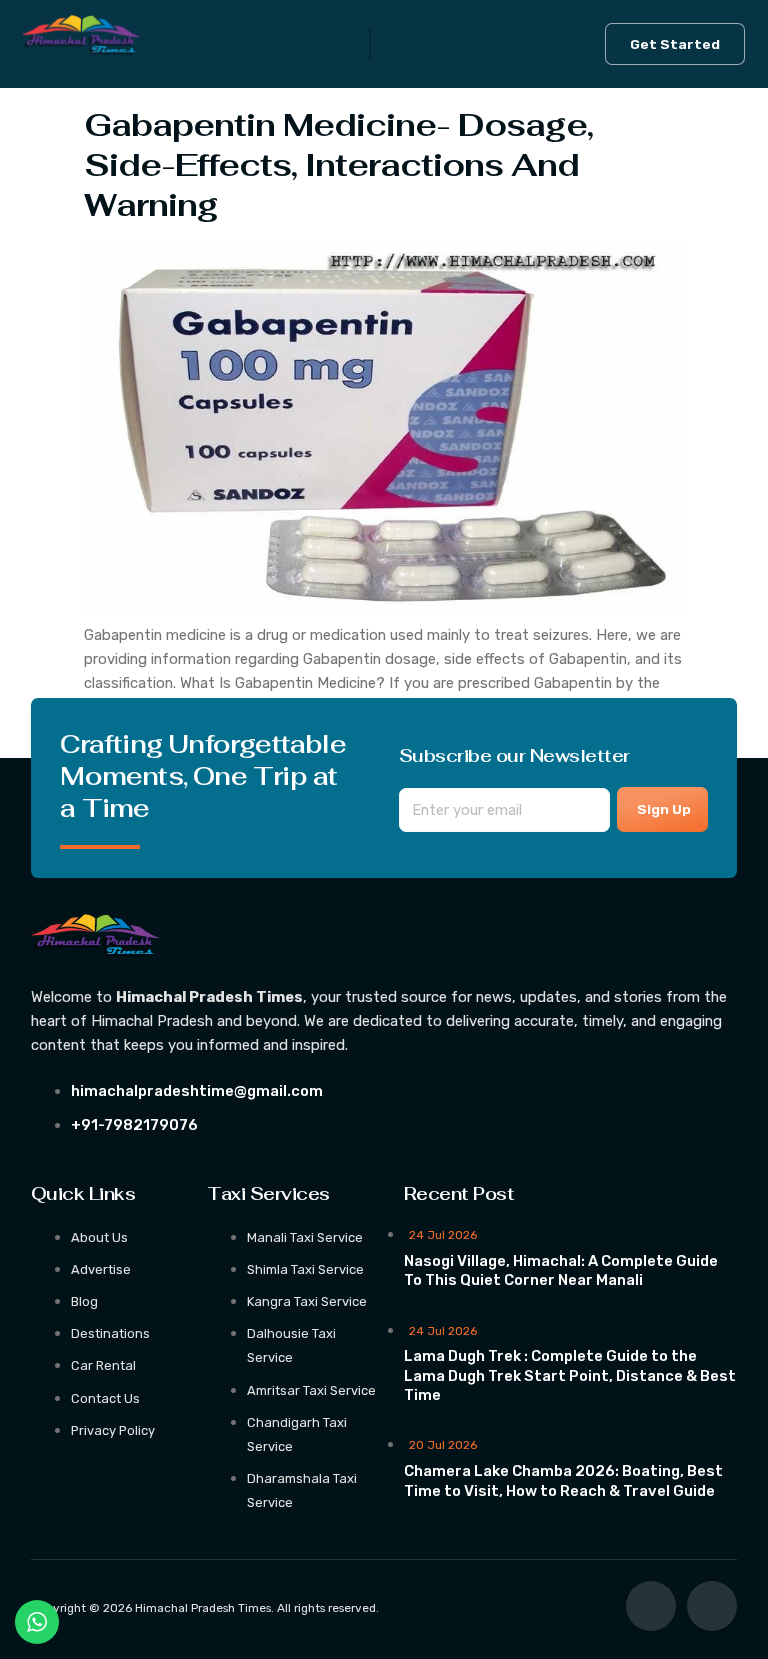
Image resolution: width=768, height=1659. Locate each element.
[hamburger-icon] (370, 44)
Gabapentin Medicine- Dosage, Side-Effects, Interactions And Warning (338, 164)
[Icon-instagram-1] (712, 1606)
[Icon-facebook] (651, 1606)
